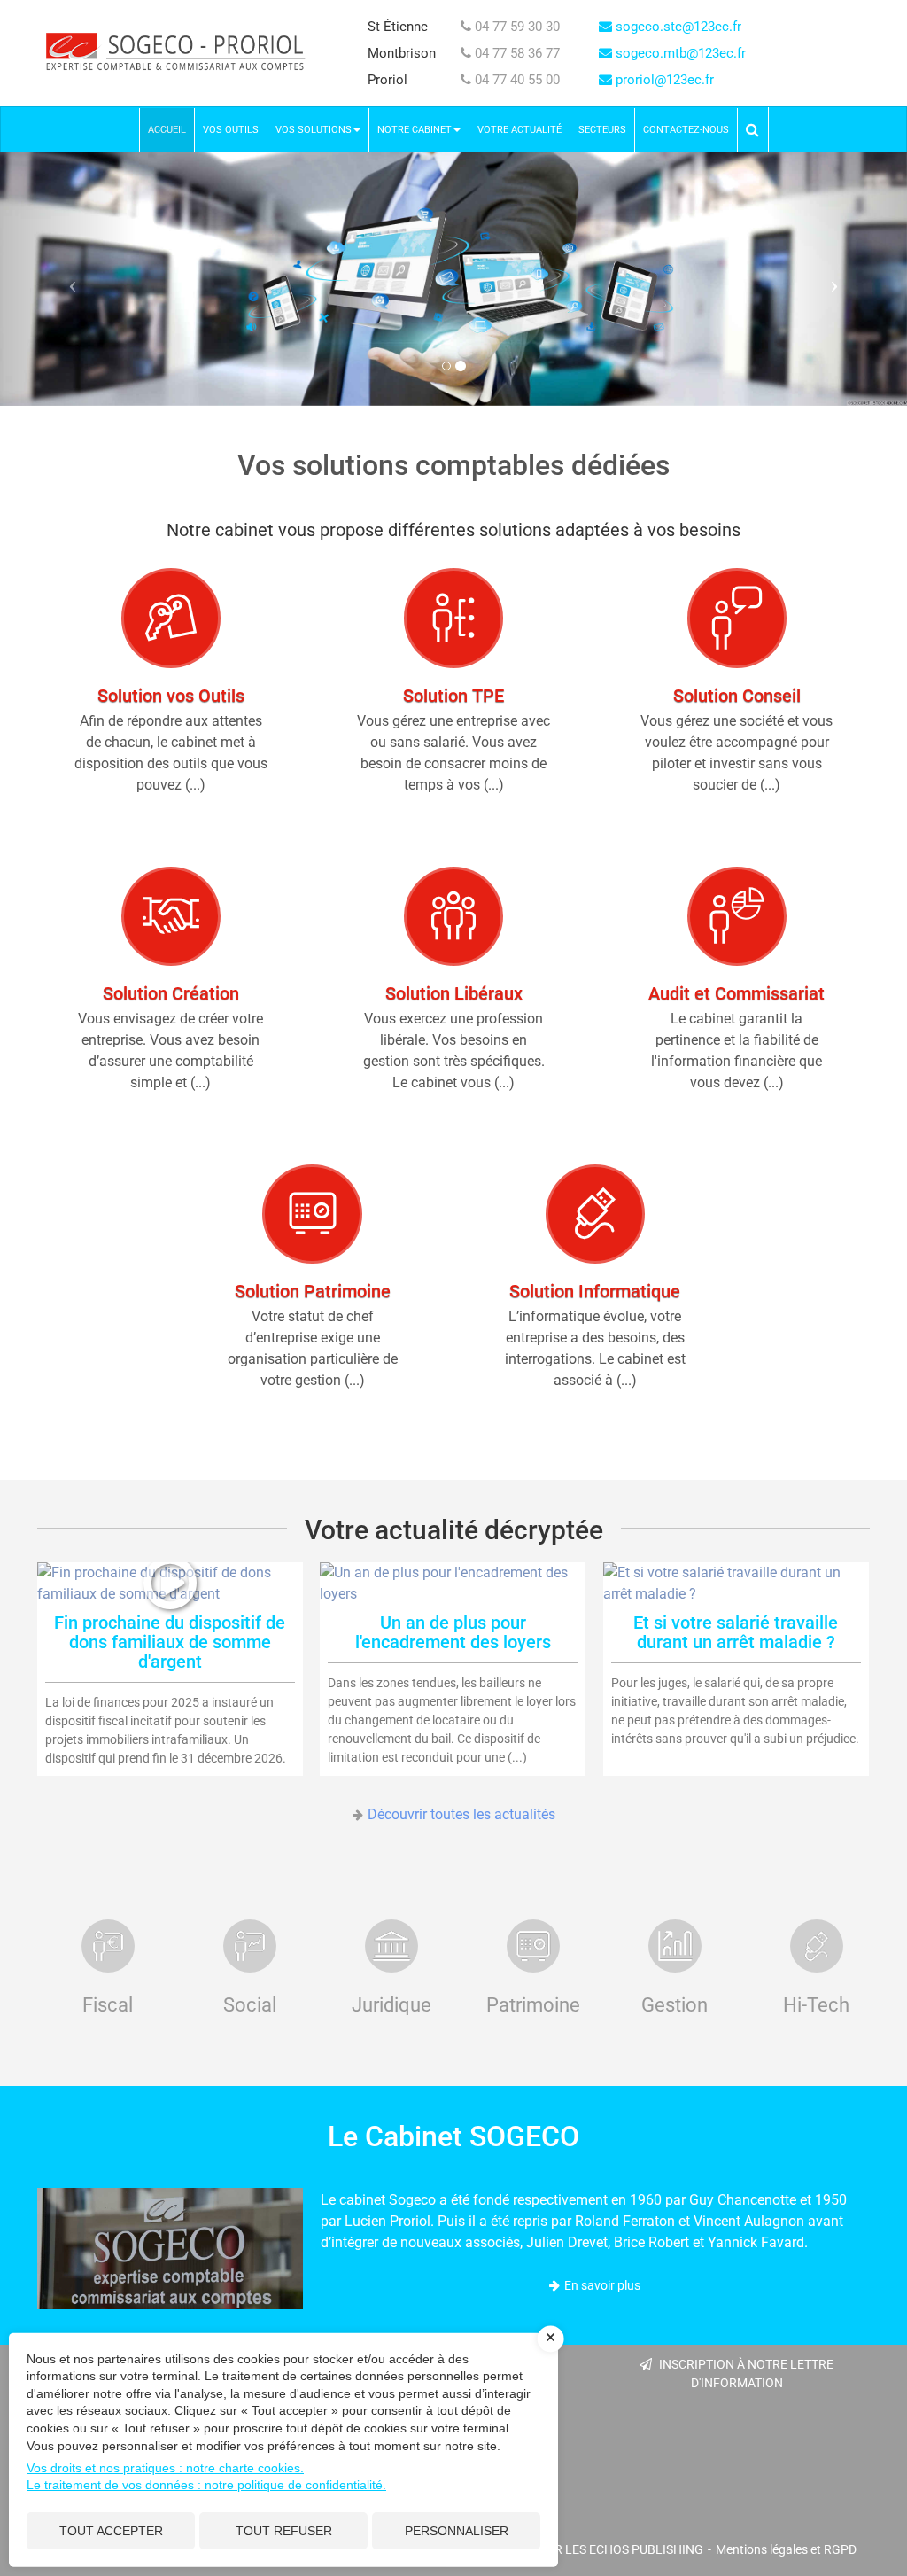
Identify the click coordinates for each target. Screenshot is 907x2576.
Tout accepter (111, 2531)
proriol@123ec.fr (663, 80)
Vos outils (231, 130)
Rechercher (757, 129)
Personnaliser (457, 2531)
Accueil (167, 130)
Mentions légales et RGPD (786, 2549)
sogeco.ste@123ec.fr (677, 27)
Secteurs (602, 130)
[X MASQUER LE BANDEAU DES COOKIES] (551, 2339)
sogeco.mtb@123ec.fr (679, 53)
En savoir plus (602, 2285)
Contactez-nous (686, 130)
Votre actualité (519, 130)
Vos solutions (314, 130)
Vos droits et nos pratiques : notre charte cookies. (165, 2468)
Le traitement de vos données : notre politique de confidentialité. (206, 2485)
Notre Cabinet (415, 130)
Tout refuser (284, 2531)
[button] (68, 279)
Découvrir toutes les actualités (461, 1814)
